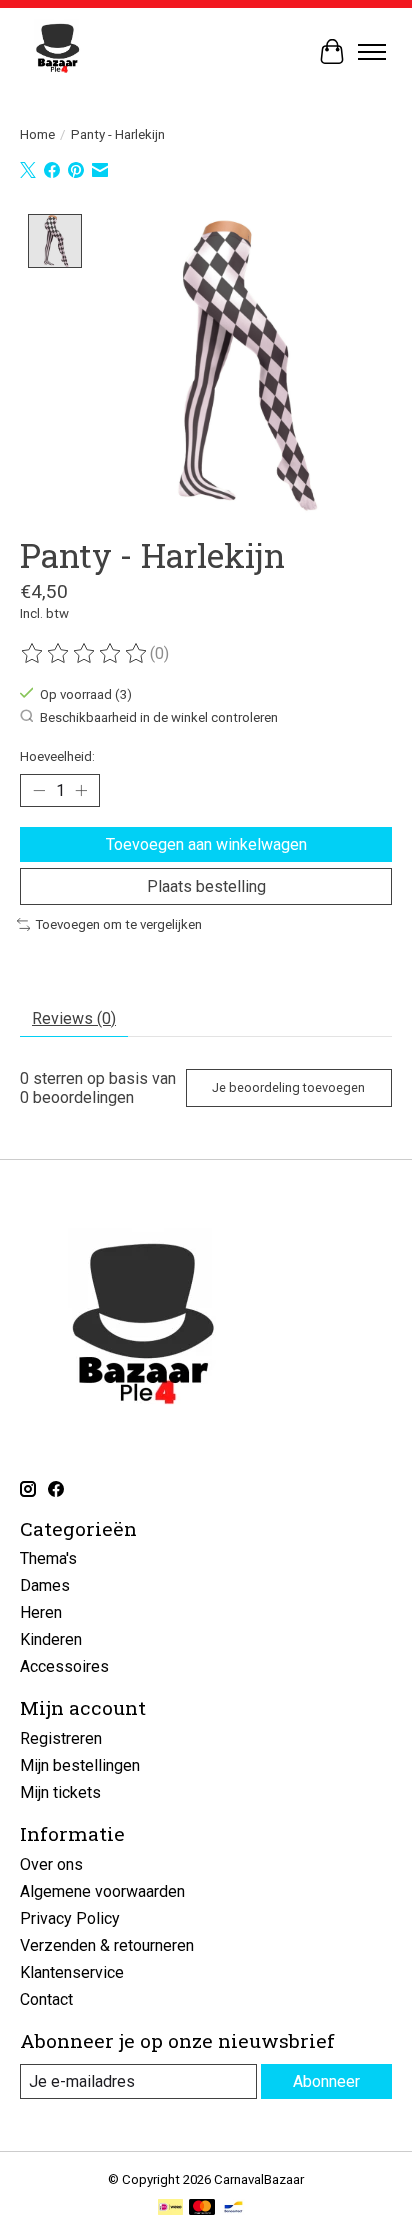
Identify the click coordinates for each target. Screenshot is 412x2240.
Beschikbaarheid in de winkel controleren (159, 717)
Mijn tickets (60, 1792)
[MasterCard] (202, 2208)
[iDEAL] (170, 2208)
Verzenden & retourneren (107, 1945)
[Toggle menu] (372, 52)
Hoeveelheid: (57, 756)
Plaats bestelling (206, 886)
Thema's (48, 1558)
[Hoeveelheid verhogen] (81, 790)
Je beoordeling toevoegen (288, 1087)
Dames (45, 1585)
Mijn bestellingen (80, 1765)
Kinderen (51, 1639)
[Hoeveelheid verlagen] (39, 790)
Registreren (61, 1738)
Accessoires (64, 1666)
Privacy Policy (70, 1918)
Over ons (51, 1864)
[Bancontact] (233, 2208)
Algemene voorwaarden (102, 1891)
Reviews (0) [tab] (74, 1018)
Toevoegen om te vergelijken (118, 924)
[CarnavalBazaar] (57, 51)
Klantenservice (72, 1972)
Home (37, 134)
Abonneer (326, 2081)
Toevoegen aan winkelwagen (206, 844)
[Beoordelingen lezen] (85, 654)
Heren (41, 1612)
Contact (46, 1999)
